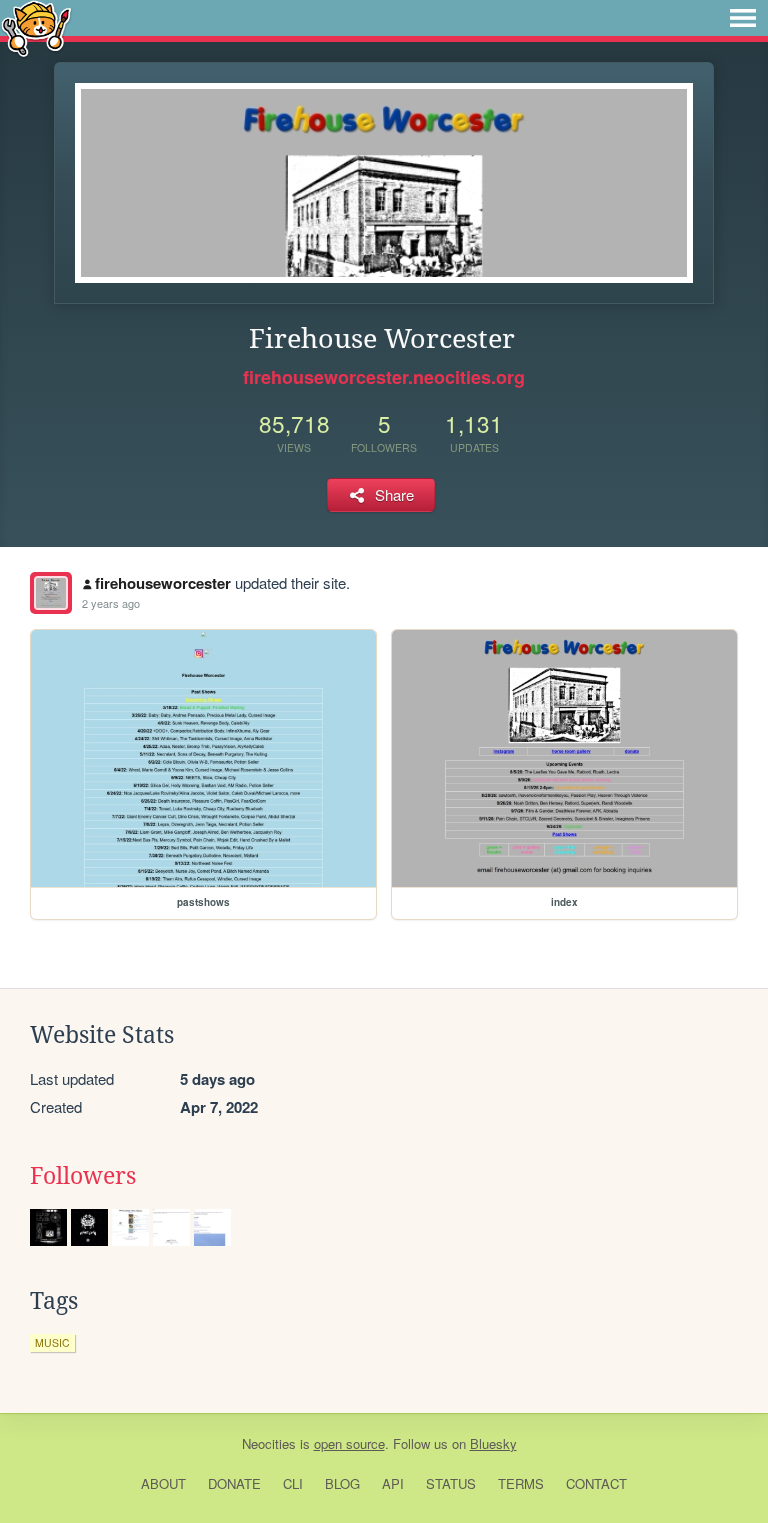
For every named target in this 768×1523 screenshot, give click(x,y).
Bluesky (493, 1443)
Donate (234, 1483)
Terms (521, 1483)
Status (451, 1483)
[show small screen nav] (743, 18)
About (163, 1483)
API (393, 1483)
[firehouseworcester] (51, 593)
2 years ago (111, 603)
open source (349, 1443)
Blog (342, 1483)
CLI (293, 1483)
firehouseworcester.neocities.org (384, 377)
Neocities (269, 1443)
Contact (596, 1483)
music (52, 1342)
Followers (83, 1176)
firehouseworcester (163, 583)
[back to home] (36, 27)
